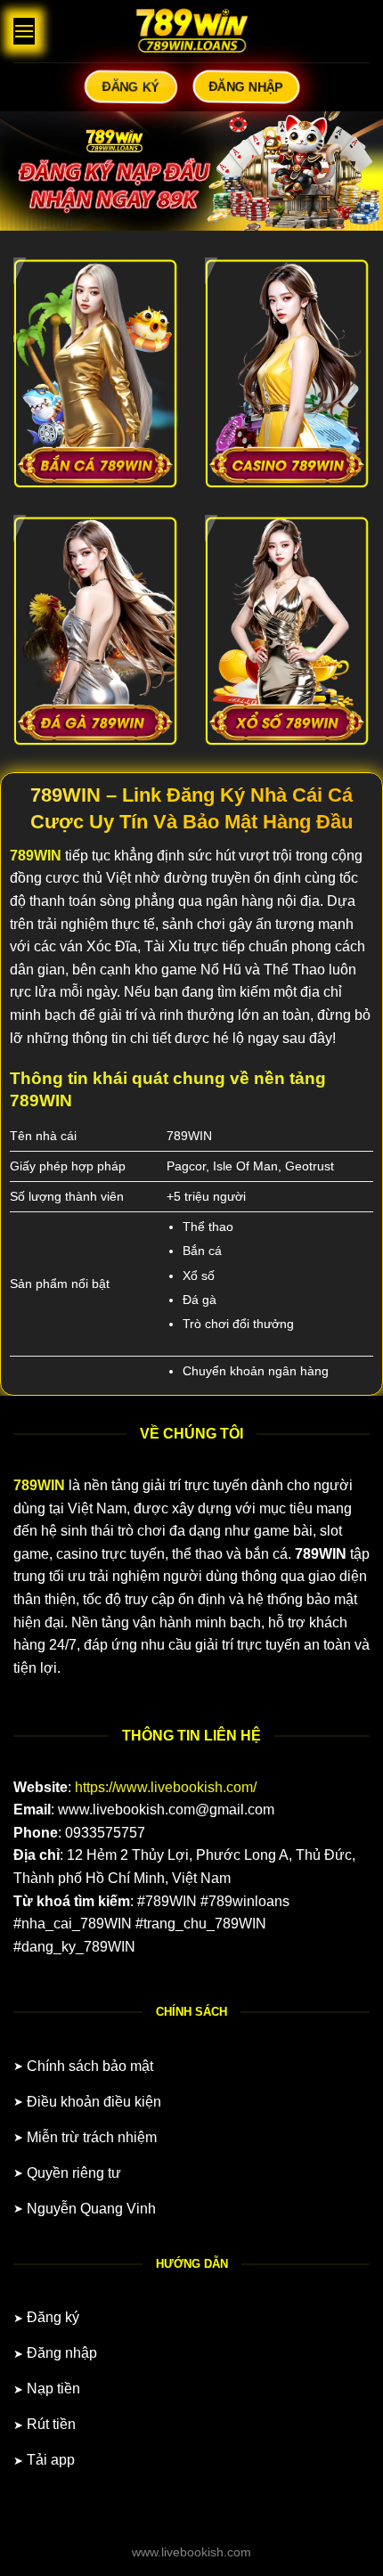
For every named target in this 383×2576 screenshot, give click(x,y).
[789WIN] (191, 31)
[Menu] (24, 31)
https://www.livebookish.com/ (166, 1787)
